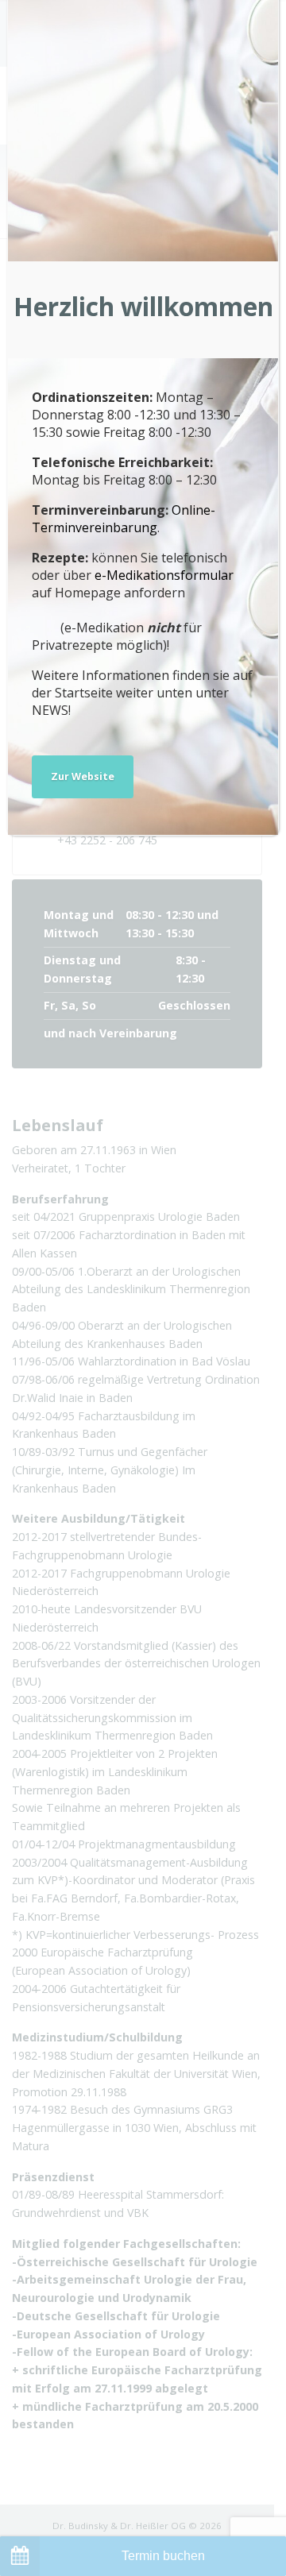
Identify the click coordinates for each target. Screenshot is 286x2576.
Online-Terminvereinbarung (124, 519)
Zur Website (83, 776)
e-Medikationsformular (164, 575)
